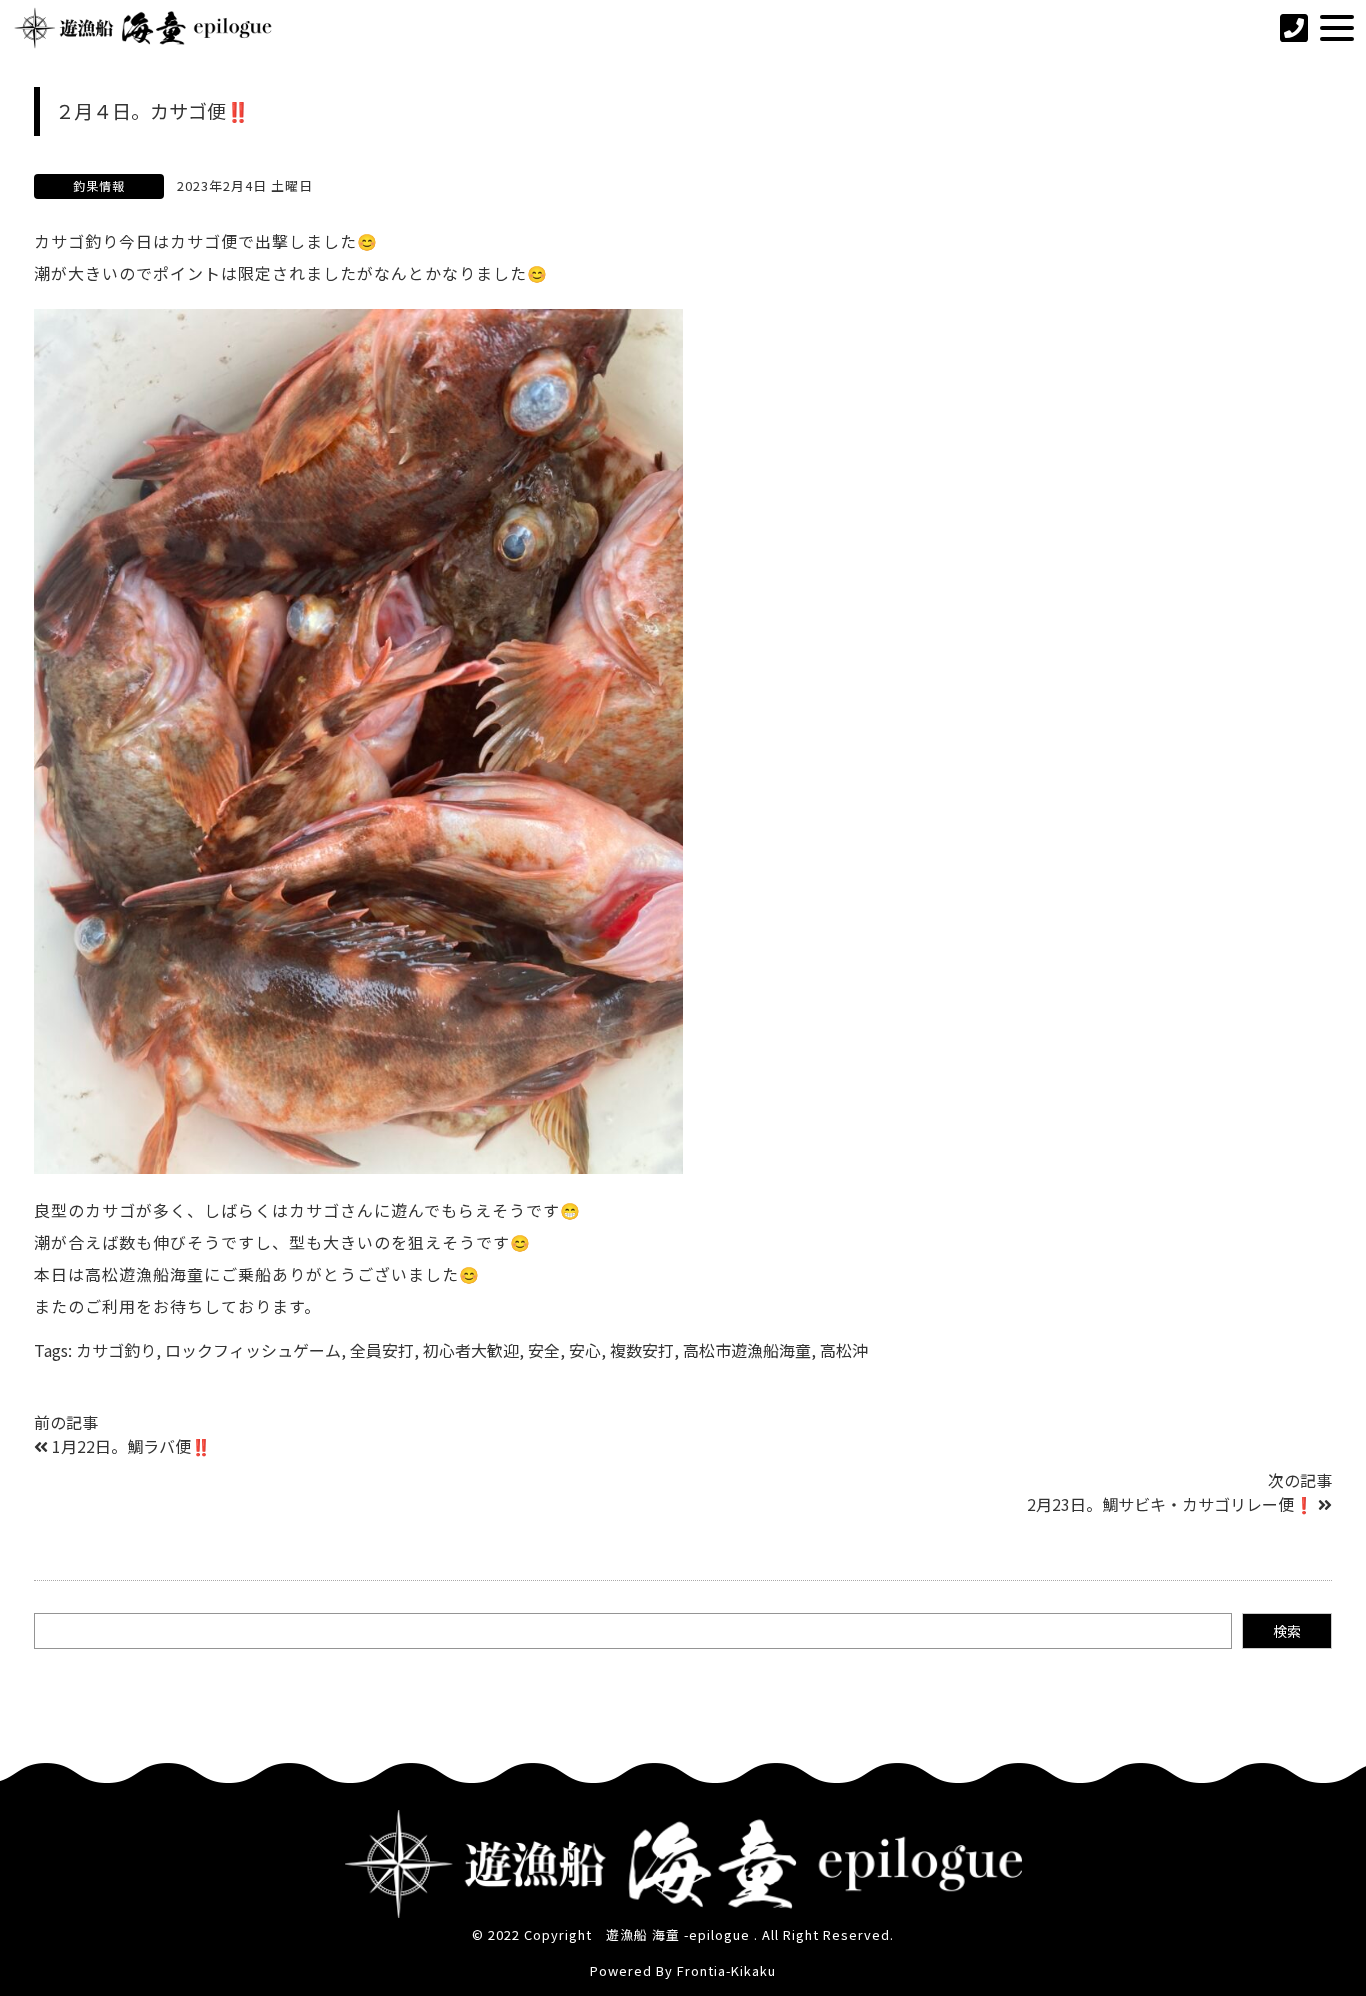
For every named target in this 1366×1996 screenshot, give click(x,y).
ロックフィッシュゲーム (253, 1350)
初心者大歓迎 (471, 1350)
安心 (585, 1350)
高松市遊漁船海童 (747, 1350)
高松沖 (844, 1350)
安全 (544, 1350)
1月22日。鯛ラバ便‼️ (131, 1446)
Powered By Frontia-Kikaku (683, 1970)
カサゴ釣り (116, 1350)
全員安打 (382, 1350)
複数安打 (642, 1350)
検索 (1287, 1631)
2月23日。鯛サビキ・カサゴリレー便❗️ (1170, 1504)
